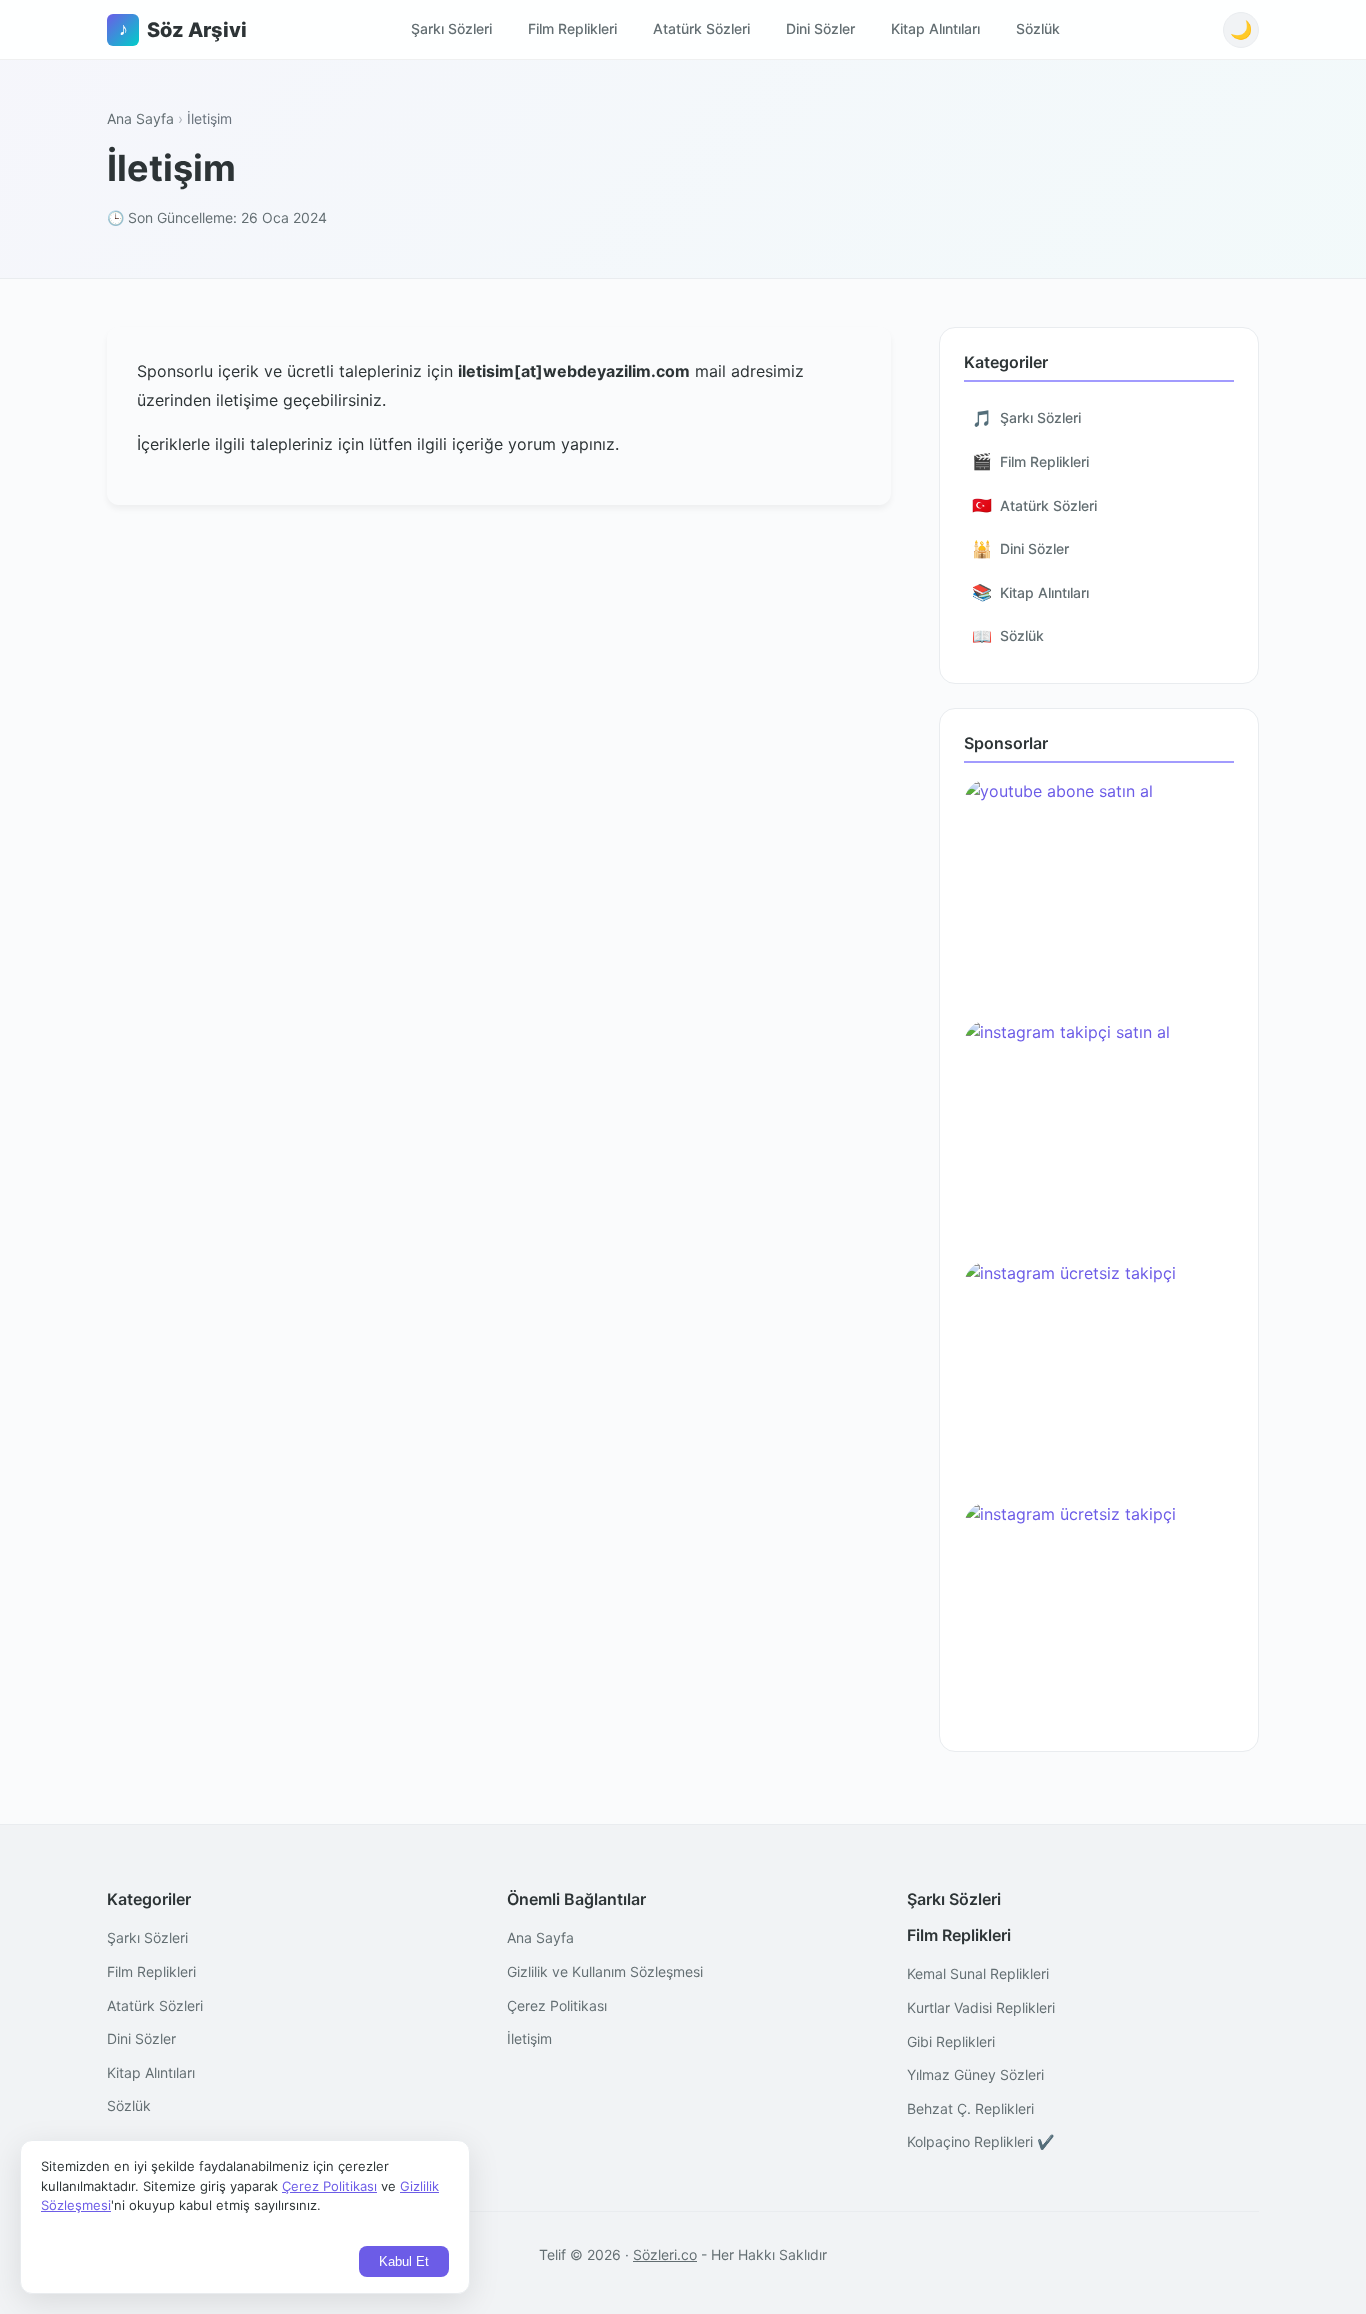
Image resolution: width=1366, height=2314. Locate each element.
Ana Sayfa (140, 118)
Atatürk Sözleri (701, 28)
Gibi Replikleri (951, 2041)
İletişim (529, 2038)
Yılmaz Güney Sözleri (975, 2074)
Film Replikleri (572, 28)
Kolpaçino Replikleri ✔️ (980, 2141)
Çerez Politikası (557, 2005)
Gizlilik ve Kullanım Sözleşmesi (605, 1971)
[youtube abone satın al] (1099, 891)
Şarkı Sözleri (451, 28)
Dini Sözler (820, 28)
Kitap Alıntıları (935, 28)
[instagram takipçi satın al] (1099, 1132)
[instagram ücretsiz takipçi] (1099, 1373)
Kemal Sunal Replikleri (978, 1973)
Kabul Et (404, 2261)
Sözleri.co (665, 2254)
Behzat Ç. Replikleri (970, 2108)
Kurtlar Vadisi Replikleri (981, 2007)
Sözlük (1038, 28)
